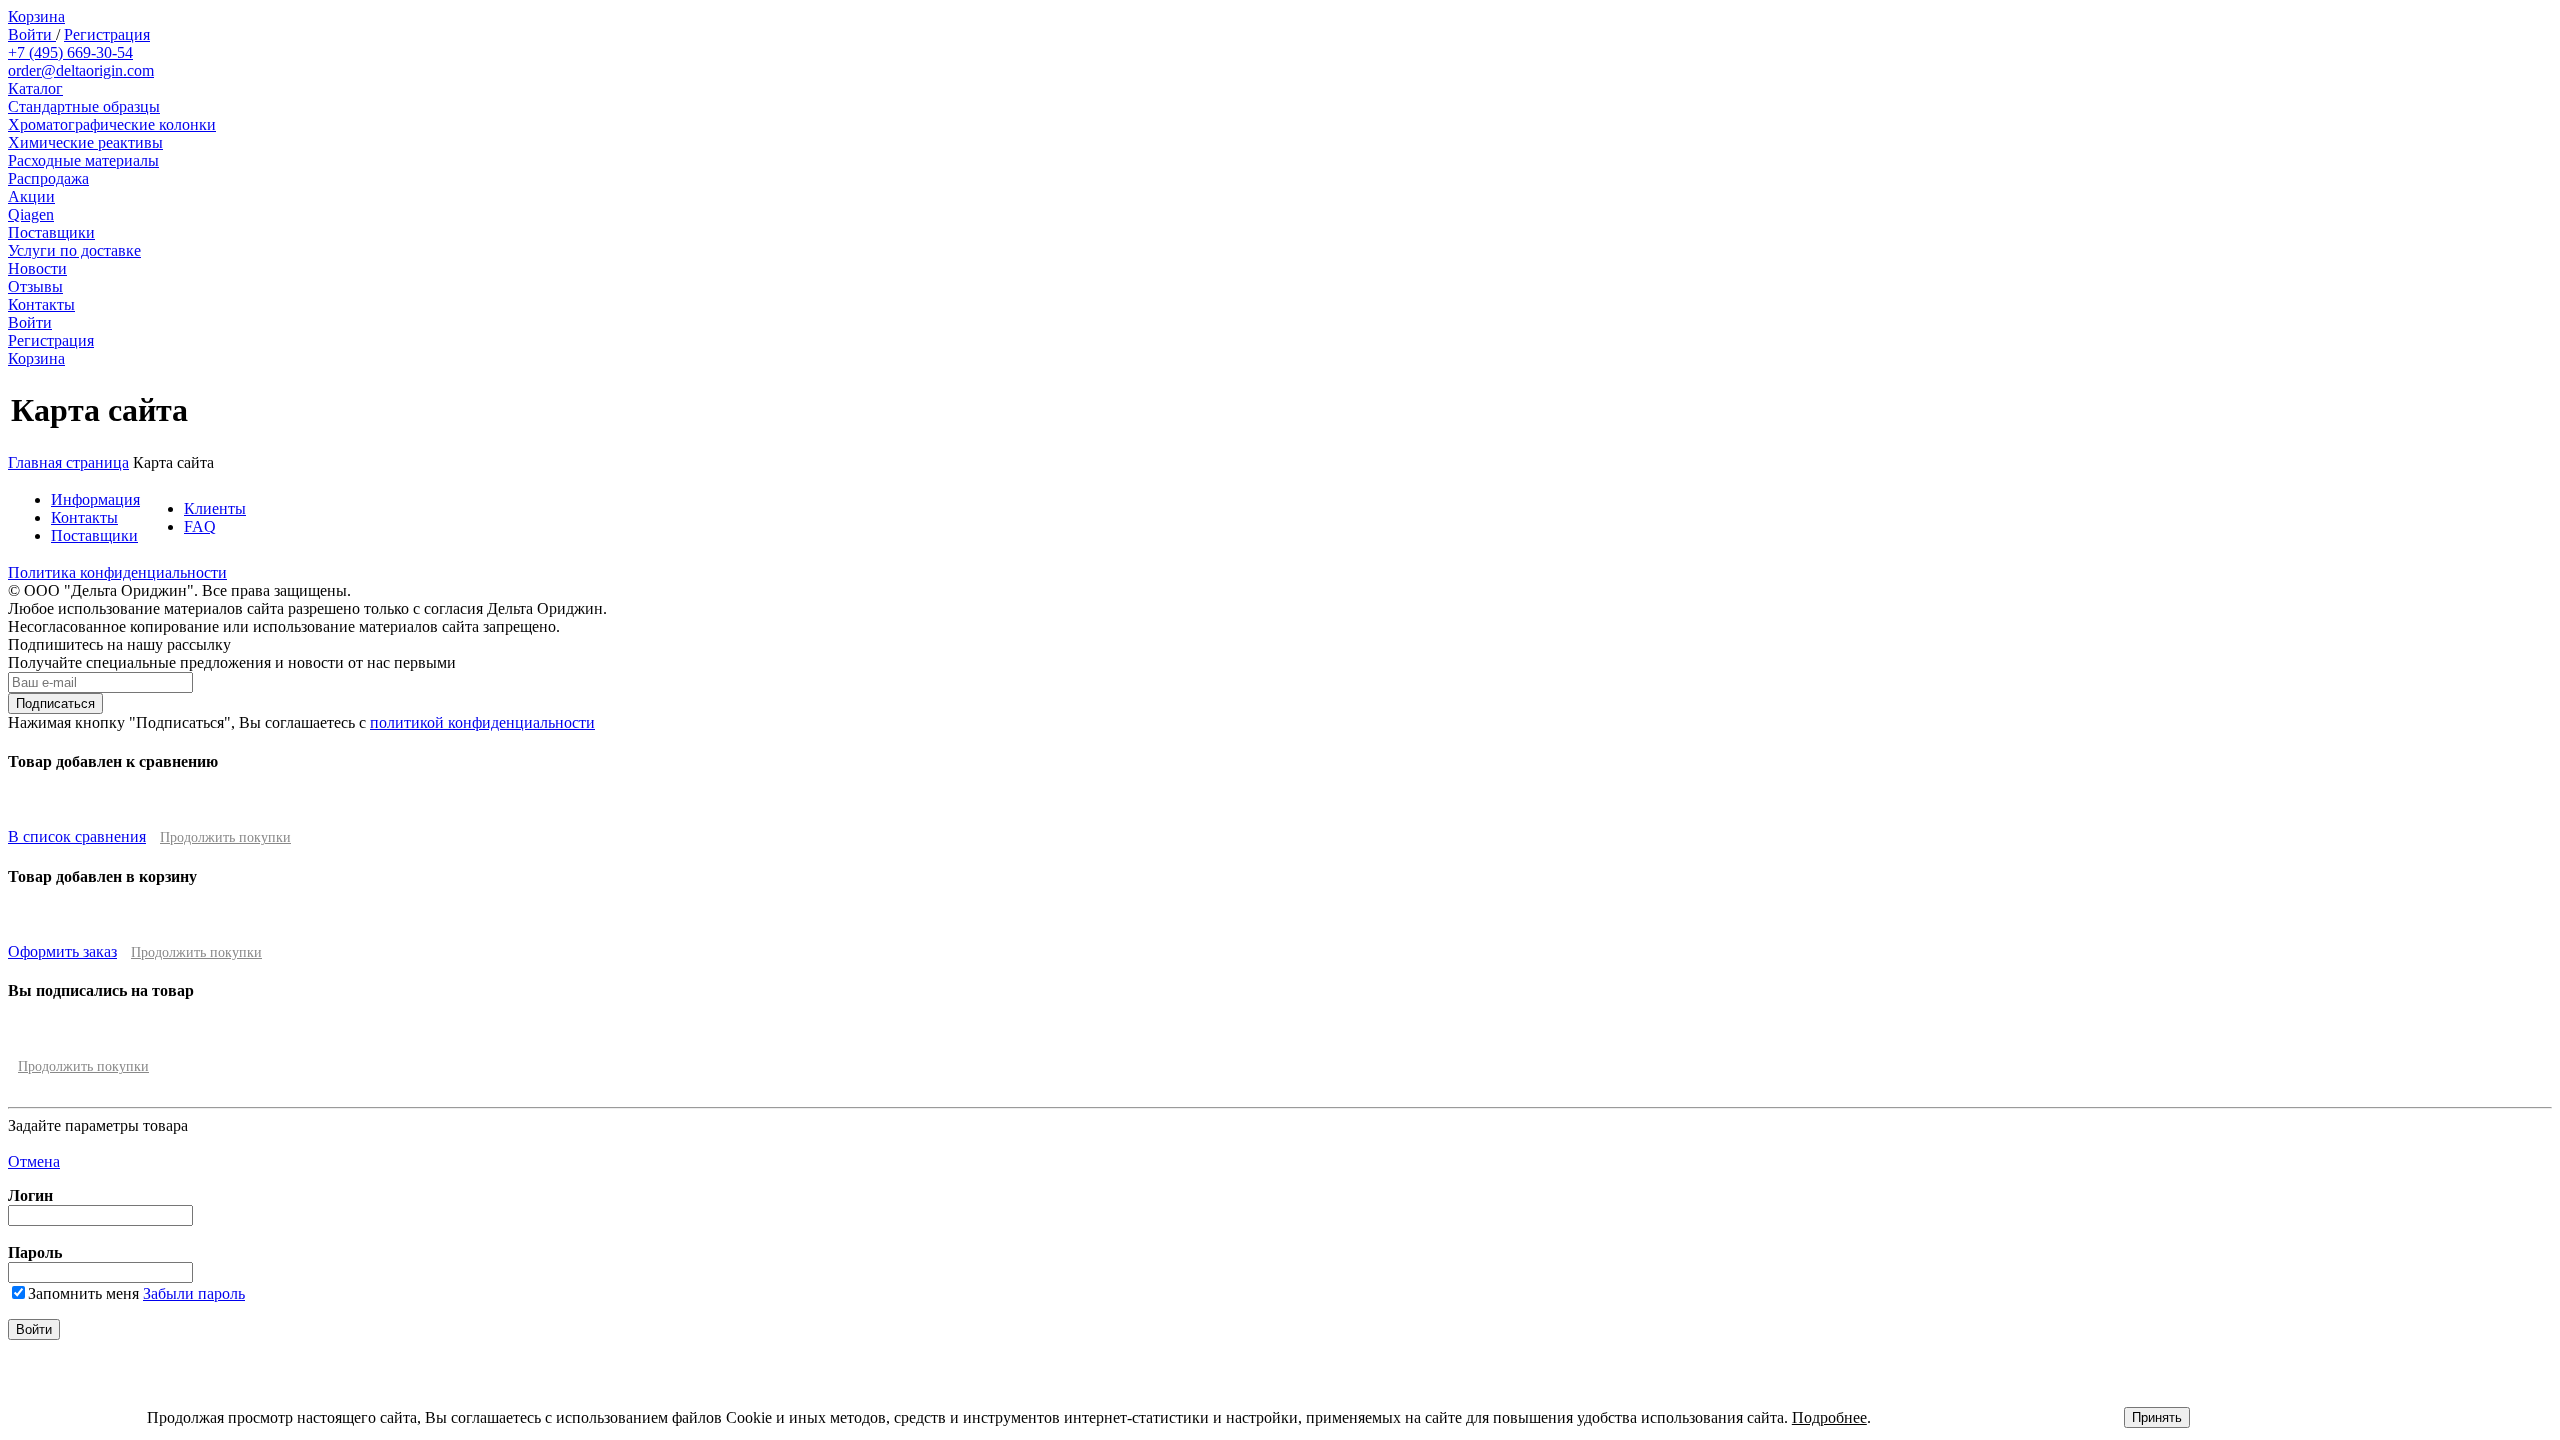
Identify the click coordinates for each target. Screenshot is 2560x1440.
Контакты (41, 304)
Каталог (35, 88)
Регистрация (107, 34)
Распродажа (48, 178)
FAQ (200, 526)
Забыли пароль (194, 1293)
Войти (32, 34)
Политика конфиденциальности (117, 572)
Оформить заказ (62, 951)
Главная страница (68, 462)
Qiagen (31, 214)
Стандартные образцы (84, 106)
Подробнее (1829, 1417)
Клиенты (215, 508)
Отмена (34, 1161)
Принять (2157, 1417)
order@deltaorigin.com (81, 70)
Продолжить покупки (225, 837)
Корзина (36, 16)
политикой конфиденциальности (482, 722)
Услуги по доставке (74, 250)
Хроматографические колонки (112, 124)
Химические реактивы (85, 142)
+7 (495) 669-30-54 (70, 52)
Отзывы (35, 286)
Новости (37, 268)
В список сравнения (77, 836)
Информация (95, 499)
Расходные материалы (83, 160)
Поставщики (51, 232)
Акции (31, 196)
